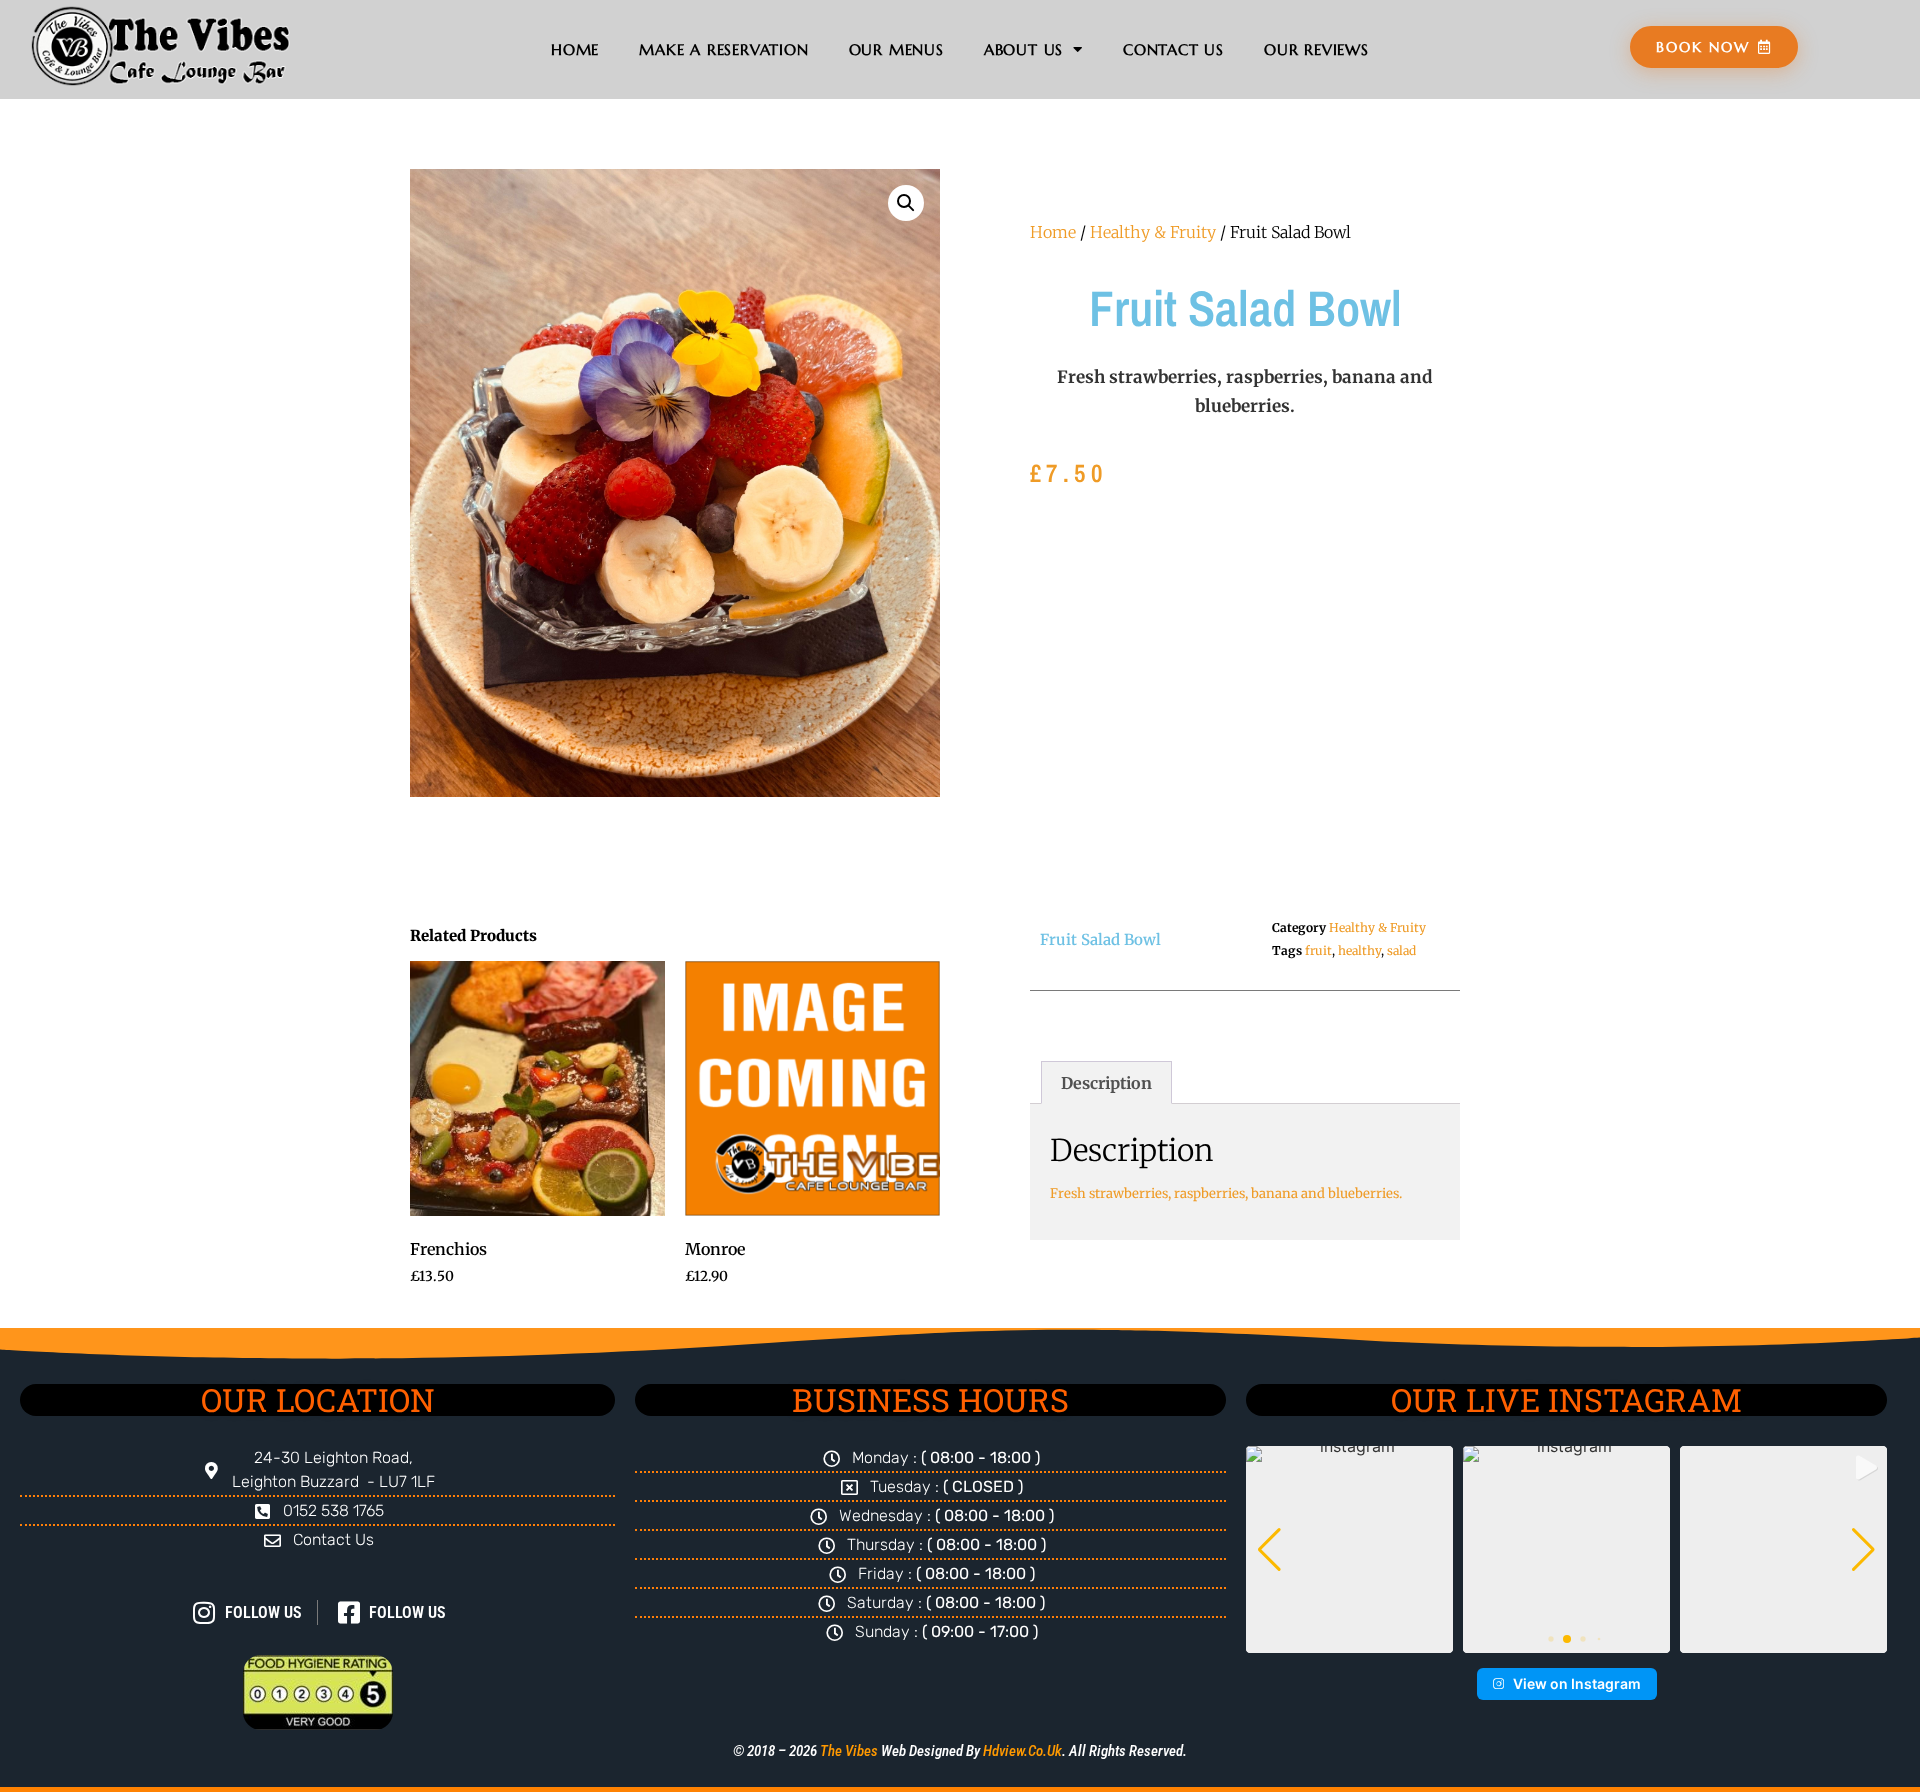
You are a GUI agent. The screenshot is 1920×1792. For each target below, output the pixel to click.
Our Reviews (1316, 49)
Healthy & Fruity (1153, 232)
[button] (906, 203)
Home (575, 49)
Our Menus (896, 49)
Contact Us (1173, 49)
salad (1401, 950)
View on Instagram (1577, 1683)
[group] (1349, 1549)
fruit (1318, 950)
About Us (1023, 49)
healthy (1359, 950)
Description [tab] (1106, 1083)
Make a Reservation (723, 49)
